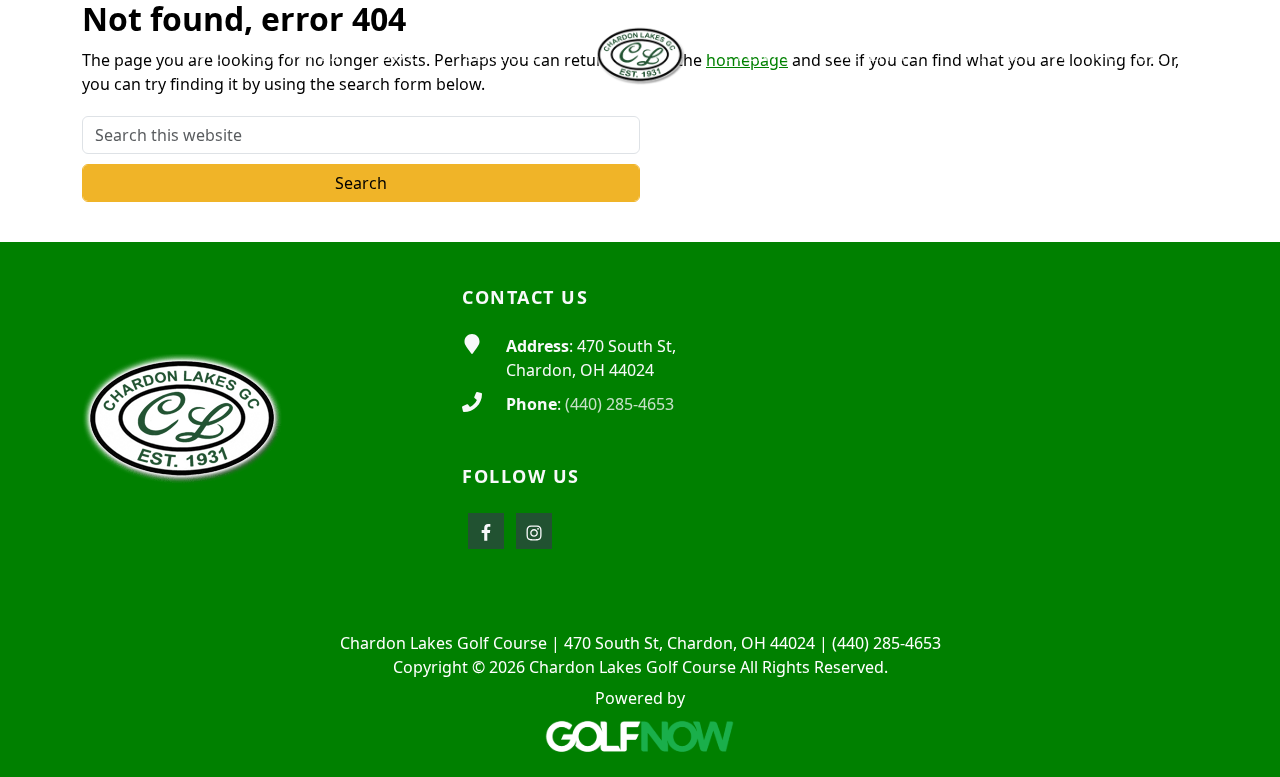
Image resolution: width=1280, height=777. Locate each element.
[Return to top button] (1241, 204)
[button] (301, 55)
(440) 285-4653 (619, 404)
